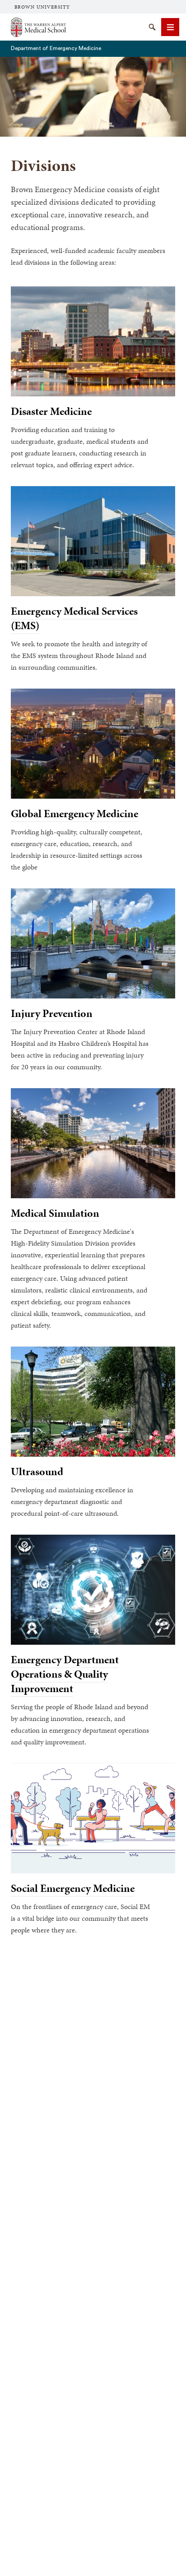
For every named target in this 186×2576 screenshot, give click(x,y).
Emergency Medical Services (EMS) (74, 618)
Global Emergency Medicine (74, 814)
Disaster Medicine (51, 411)
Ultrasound (37, 1472)
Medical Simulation (55, 1213)
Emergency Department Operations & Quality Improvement (65, 1674)
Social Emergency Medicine (73, 1888)
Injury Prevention (52, 1013)
